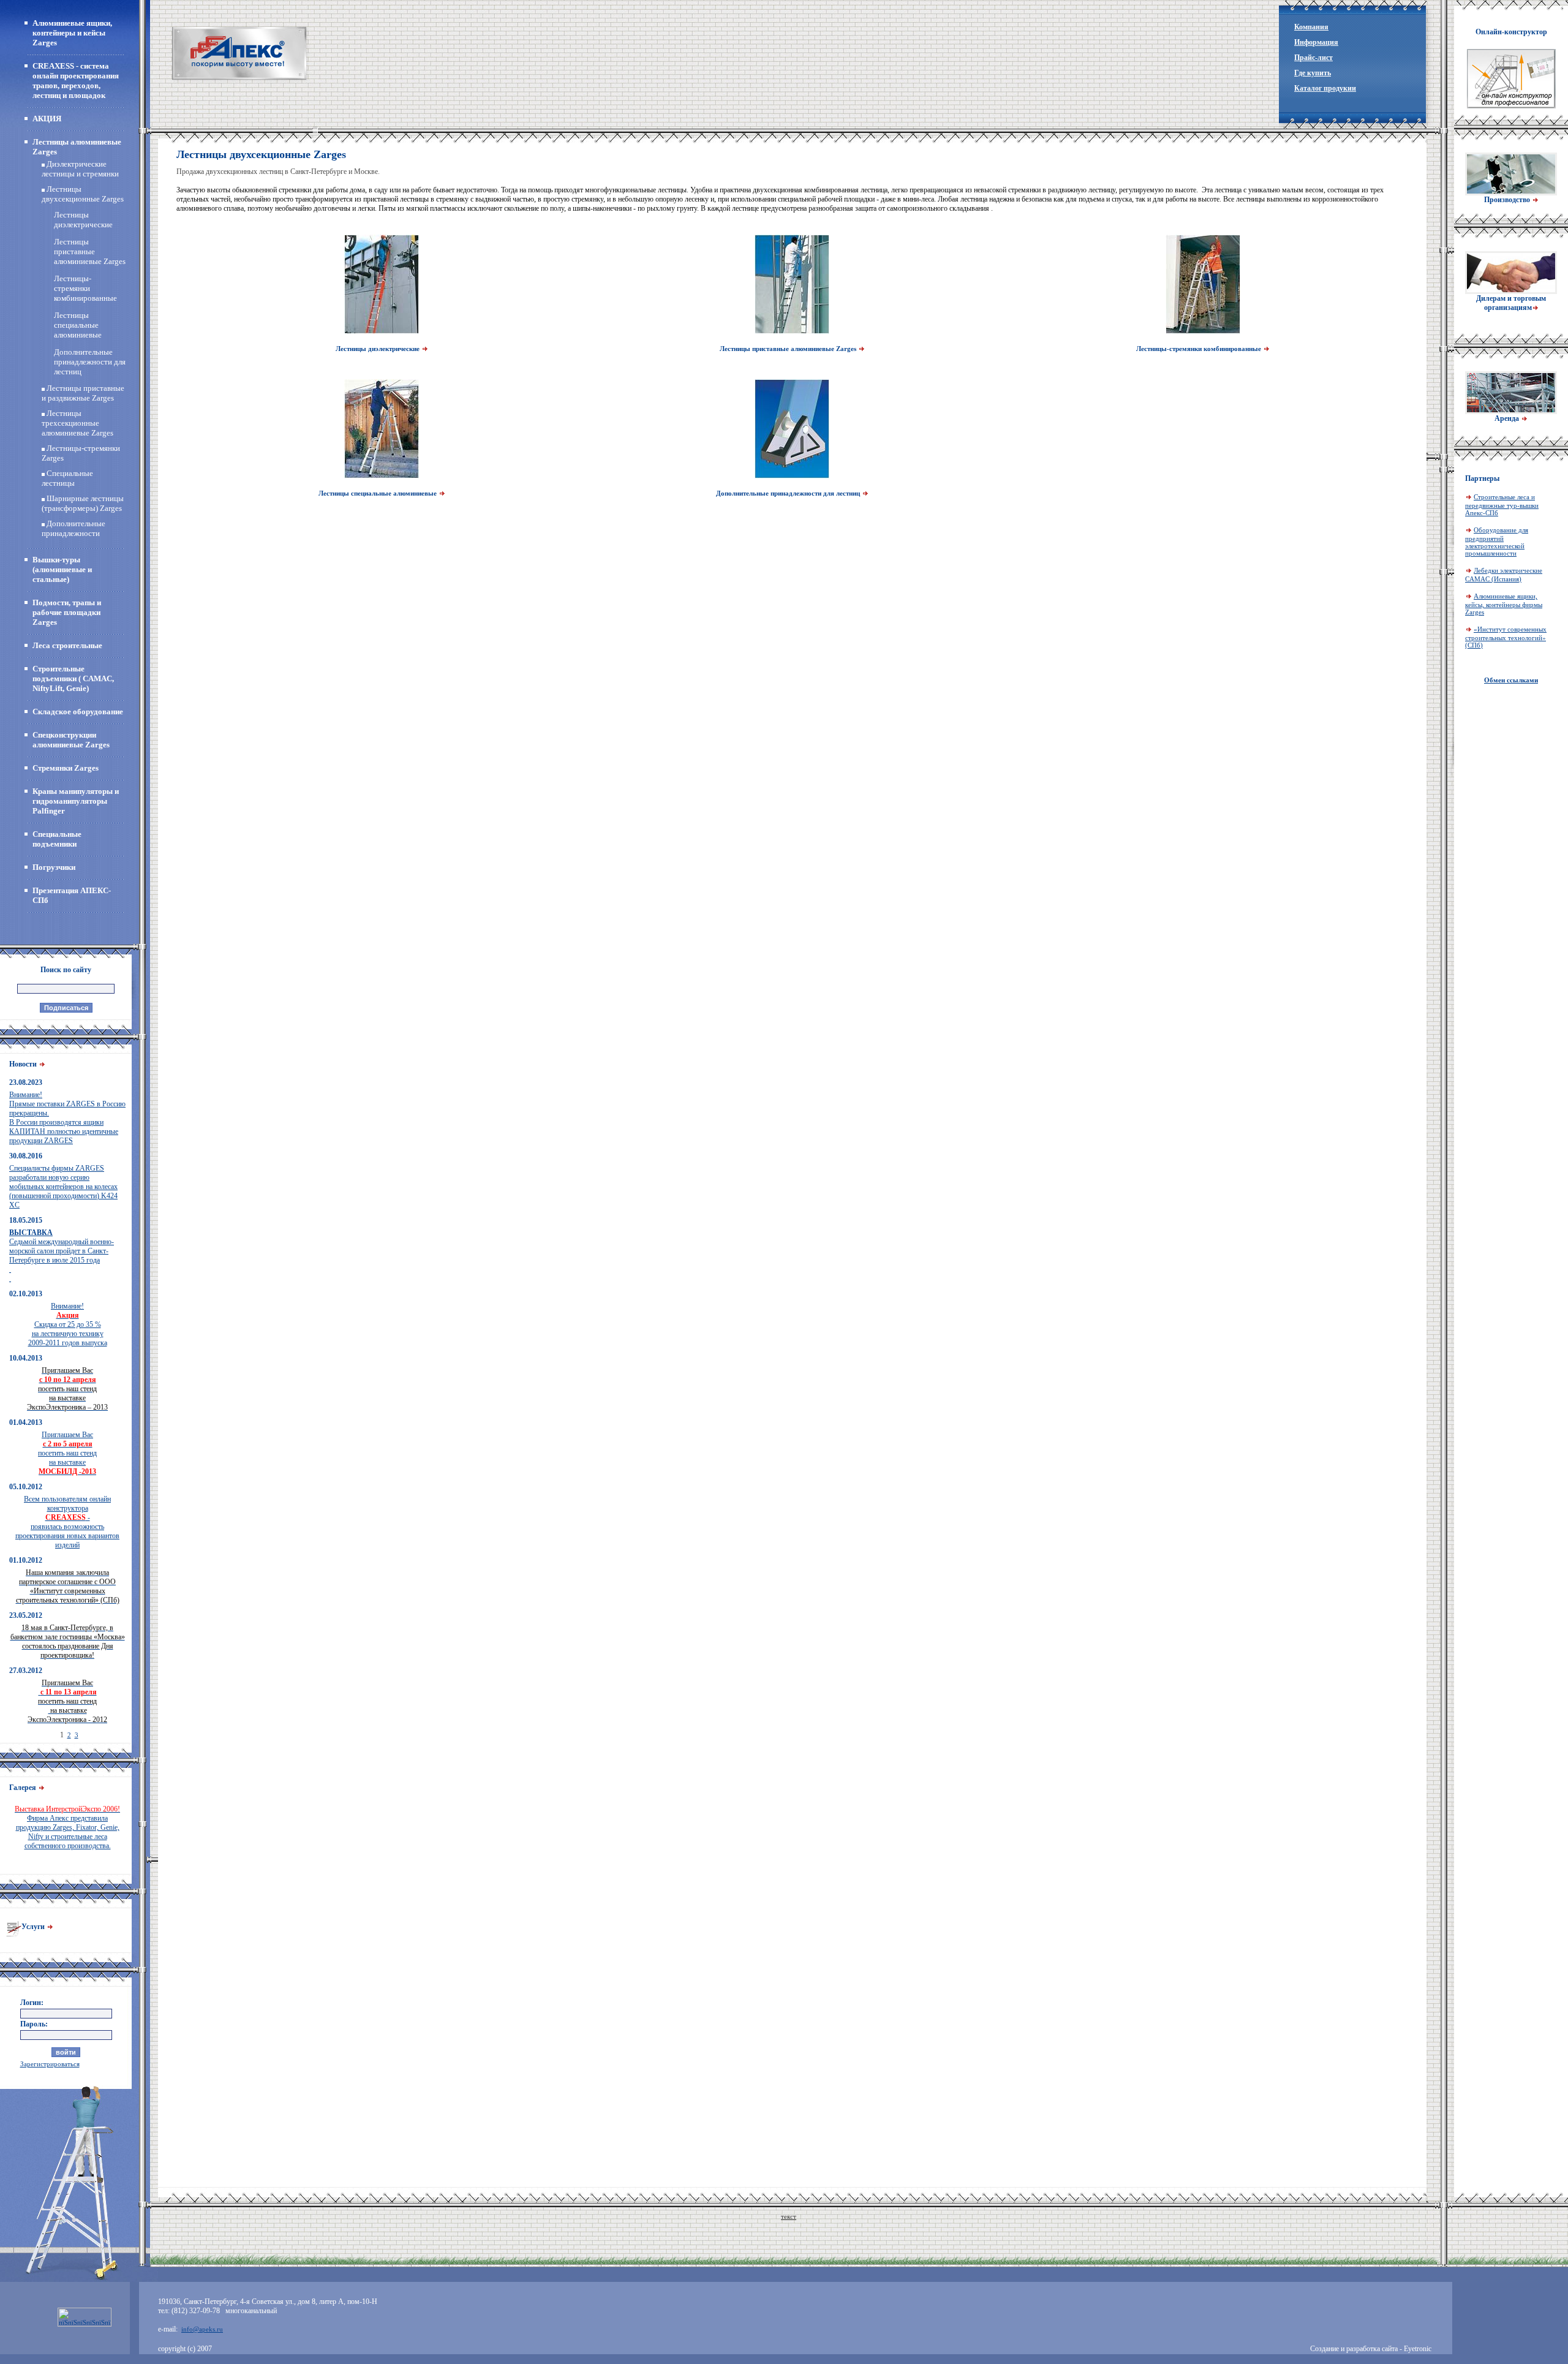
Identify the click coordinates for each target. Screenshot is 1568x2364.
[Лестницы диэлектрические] (382, 331)
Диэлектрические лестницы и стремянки (80, 169)
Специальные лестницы (67, 478)
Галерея (24, 1788)
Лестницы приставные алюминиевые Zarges (90, 251)
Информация (1316, 42)
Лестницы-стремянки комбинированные (85, 288)
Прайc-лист (1314, 58)
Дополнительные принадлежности (73, 528)
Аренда (1508, 418)
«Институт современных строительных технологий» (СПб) (1506, 637)
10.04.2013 (26, 1358)
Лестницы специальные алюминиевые (78, 325)
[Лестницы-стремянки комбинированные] (1203, 331)
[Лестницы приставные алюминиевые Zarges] (792, 331)
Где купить (1313, 73)
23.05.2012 (26, 1615)
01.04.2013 (26, 1422)
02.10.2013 (26, 1294)
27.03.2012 (26, 1671)
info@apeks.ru (202, 2329)
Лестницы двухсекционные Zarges (83, 194)
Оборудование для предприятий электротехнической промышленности (1497, 542)
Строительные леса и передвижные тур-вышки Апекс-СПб (1502, 505)
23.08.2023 (26, 1082)
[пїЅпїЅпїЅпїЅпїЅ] (239, 53)
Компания (1311, 27)
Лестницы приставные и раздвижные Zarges (83, 393)
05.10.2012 (26, 1487)
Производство (1508, 200)
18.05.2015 (26, 1220)
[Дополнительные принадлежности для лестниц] (792, 476)
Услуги (34, 1927)
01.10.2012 (26, 1560)
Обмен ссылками (1511, 680)
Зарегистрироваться (50, 2064)
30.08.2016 (26, 1156)
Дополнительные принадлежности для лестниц (90, 362)
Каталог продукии (1325, 88)
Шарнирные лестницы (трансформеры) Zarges (83, 503)
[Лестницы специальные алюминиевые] (382, 476)
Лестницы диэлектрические (83, 220)
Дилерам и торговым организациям (1511, 303)
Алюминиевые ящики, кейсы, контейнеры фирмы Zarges (1504, 604)
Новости (24, 1064)
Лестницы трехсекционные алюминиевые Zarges (77, 423)
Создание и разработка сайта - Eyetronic (1371, 2349)
